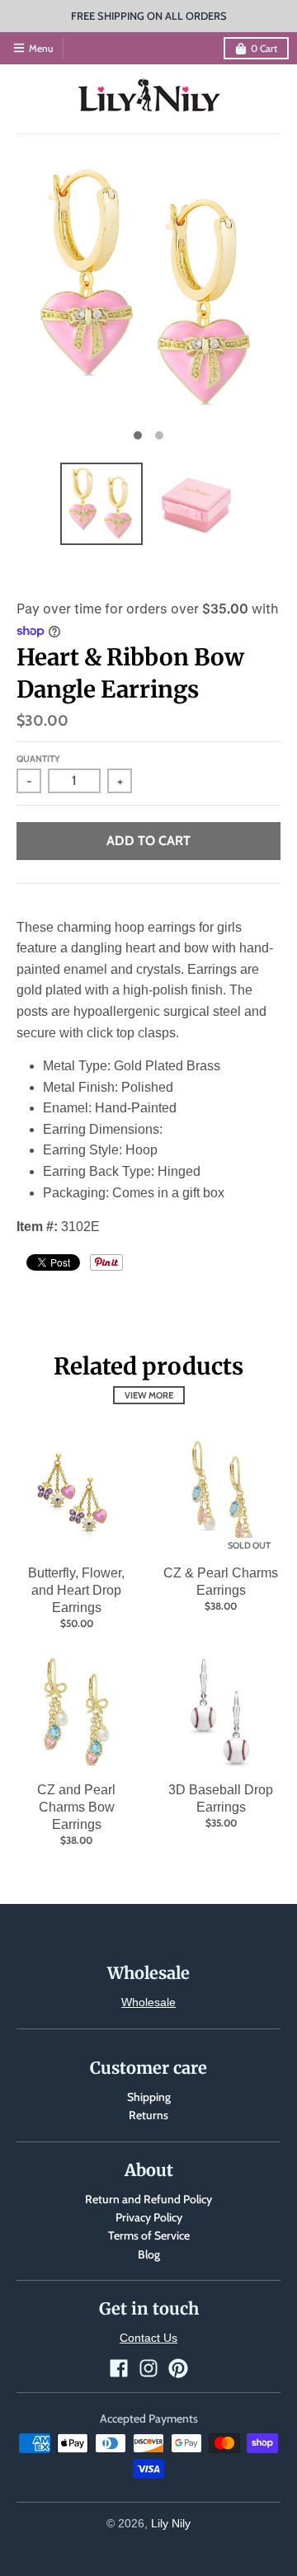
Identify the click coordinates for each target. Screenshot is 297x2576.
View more (149, 1395)
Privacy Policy (149, 2217)
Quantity (38, 759)
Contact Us (148, 2338)
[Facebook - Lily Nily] (119, 2368)
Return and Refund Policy (148, 2199)
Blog (149, 2254)
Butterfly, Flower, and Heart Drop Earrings (76, 1590)
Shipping (149, 2097)
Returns (148, 2115)
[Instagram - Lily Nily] (148, 2368)
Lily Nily (171, 2523)
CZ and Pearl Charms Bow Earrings (76, 1807)
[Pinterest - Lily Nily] (178, 2368)
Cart (264, 48)
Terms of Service (149, 2235)
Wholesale (148, 2002)
